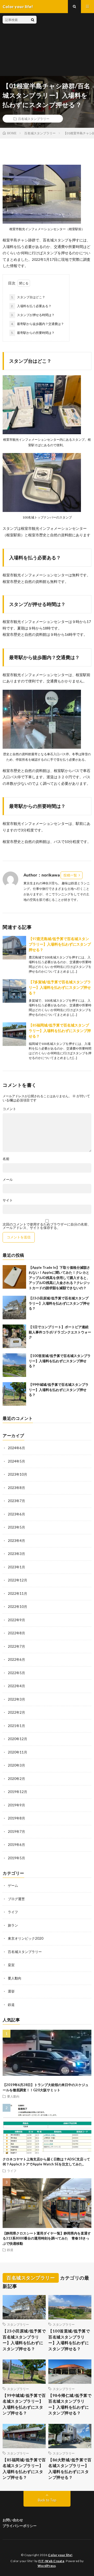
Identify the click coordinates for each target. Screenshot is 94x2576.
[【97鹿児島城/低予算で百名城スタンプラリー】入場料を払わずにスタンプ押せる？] (14, 948)
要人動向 (15, 1978)
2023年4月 (16, 1541)
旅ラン (13, 1925)
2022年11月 (17, 1593)
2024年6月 (16, 1448)
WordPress (47, 2566)
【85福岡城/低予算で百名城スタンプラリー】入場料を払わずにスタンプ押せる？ (60, 1031)
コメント (9, 1109)
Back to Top (47, 2500)
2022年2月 (16, 1712)
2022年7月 (16, 1646)
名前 (6, 1159)
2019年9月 (16, 1805)
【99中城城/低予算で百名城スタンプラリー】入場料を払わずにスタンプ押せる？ (59, 1390)
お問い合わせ (13, 2520)
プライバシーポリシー (20, 2526)
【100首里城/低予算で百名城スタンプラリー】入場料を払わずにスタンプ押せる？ (60, 1361)
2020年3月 (16, 1765)
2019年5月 (16, 1858)
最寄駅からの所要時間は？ (33, 333)
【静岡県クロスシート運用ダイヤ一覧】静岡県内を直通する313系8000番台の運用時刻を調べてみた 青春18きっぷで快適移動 (47, 2238)
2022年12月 (17, 1580)
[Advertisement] (64, 45)
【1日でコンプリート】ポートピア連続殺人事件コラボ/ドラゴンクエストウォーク (60, 1332)
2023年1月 (16, 1567)
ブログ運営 (16, 1899)
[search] (33, 20)
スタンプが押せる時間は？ (33, 315)
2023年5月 (16, 1527)
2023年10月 (17, 1474)
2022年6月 (16, 1659)
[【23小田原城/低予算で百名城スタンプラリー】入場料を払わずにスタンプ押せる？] (14, 1308)
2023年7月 (16, 1501)
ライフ (13, 1912)
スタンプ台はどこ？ (28, 297)
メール (8, 1180)
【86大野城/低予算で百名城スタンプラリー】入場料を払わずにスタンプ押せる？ (70, 2469)
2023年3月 (16, 1554)
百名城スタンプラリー (34, 119)
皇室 (11, 1965)
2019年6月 (16, 1845)
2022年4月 (16, 1686)
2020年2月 (16, 1779)
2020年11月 (17, 1752)
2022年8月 (16, 1633)
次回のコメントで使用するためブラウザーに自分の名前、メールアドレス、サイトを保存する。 (47, 1226)
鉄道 (11, 2005)
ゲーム (13, 1885)
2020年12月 (17, 1739)
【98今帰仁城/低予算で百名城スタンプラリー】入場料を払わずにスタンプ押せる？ (70, 2404)
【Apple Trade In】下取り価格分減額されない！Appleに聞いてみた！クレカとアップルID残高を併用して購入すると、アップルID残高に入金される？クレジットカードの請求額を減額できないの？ (59, 1278)
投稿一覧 (70, 875)
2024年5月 (16, 1461)
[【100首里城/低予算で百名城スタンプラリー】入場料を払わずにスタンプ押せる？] (14, 1365)
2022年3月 (16, 1699)
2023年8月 (16, 1488)
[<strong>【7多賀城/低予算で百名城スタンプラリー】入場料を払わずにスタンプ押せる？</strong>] (14, 991)
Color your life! (60, 2555)
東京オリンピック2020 (26, 1938)
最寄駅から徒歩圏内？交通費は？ (37, 324)
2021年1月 (16, 1726)
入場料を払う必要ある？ (31, 306)
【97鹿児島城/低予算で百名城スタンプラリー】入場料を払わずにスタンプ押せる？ (60, 944)
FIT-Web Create (51, 2561)
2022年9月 (16, 1620)
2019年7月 (16, 1832)
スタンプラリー (18, 2324)
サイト (8, 1200)
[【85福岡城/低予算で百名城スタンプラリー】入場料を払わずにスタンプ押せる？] (14, 1034)
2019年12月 (17, 1792)
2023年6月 (16, 1514)
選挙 (11, 1991)
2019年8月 (16, 1818)
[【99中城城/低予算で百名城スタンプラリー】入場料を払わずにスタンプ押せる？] (14, 1394)
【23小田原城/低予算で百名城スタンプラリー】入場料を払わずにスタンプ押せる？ (59, 1303)
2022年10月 (17, 1607)
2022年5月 (16, 1673)
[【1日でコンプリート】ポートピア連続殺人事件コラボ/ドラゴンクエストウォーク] (14, 1336)
